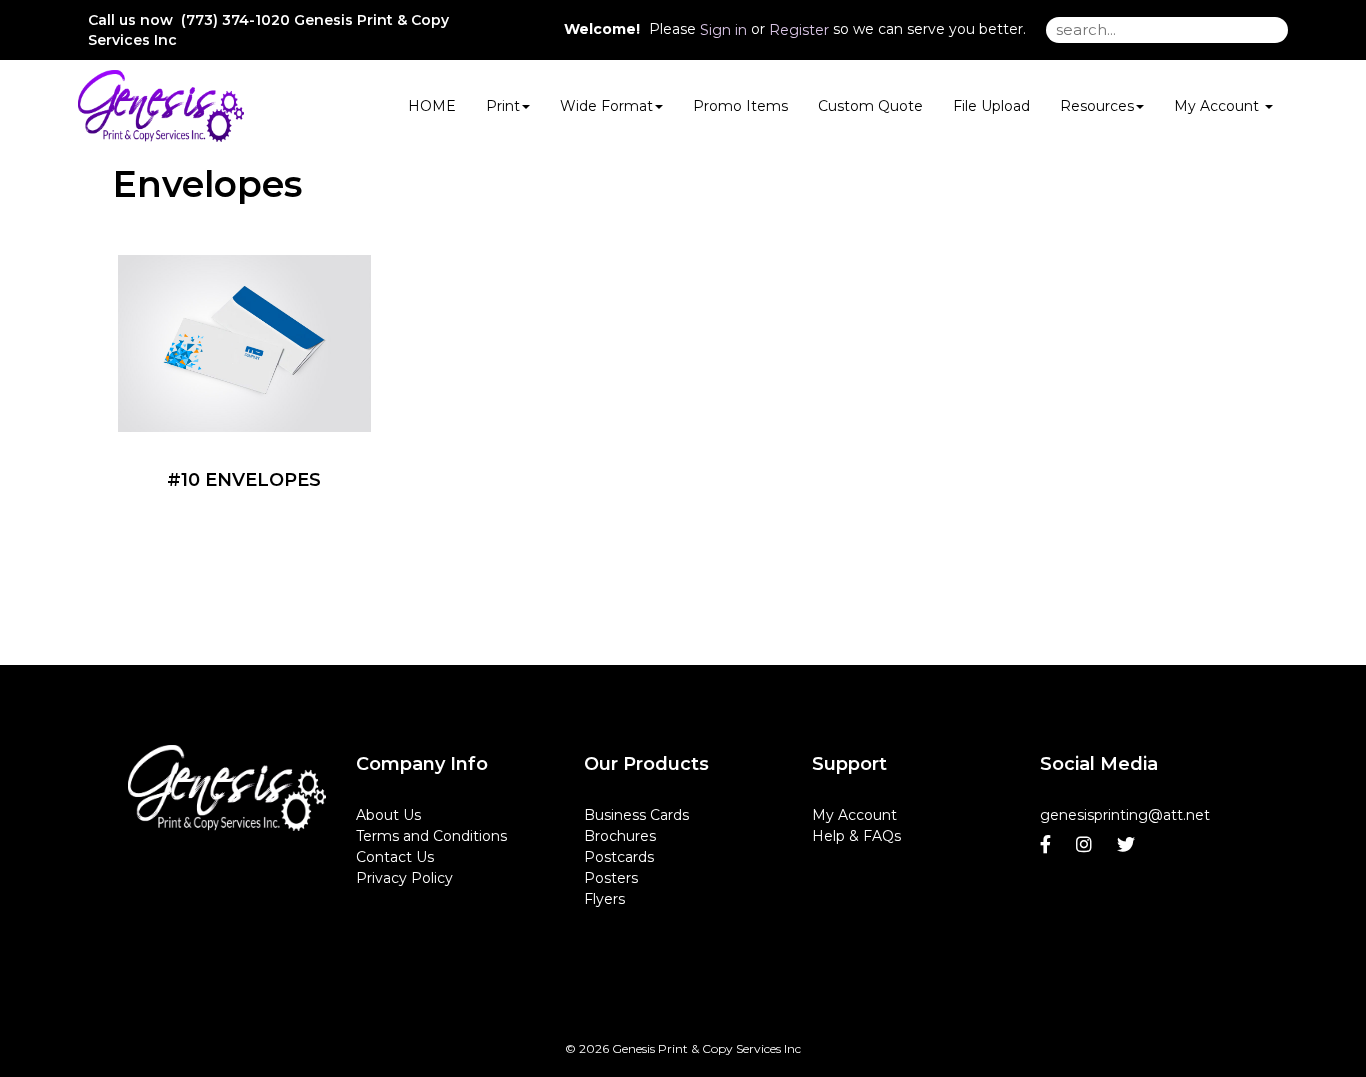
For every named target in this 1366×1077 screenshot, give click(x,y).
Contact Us (395, 857)
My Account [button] (1218, 106)
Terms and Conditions (431, 836)
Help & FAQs (856, 836)
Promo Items (740, 106)
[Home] (227, 788)
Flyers (604, 899)
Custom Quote (870, 106)
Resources (1097, 106)
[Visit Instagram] (1086, 845)
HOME (432, 106)
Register (799, 30)
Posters (611, 878)
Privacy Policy (404, 878)
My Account (854, 815)
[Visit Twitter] (1128, 845)
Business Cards (636, 815)
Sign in (723, 30)
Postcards (619, 857)
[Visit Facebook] (1048, 845)
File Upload (991, 106)
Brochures (620, 836)
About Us (388, 815)
